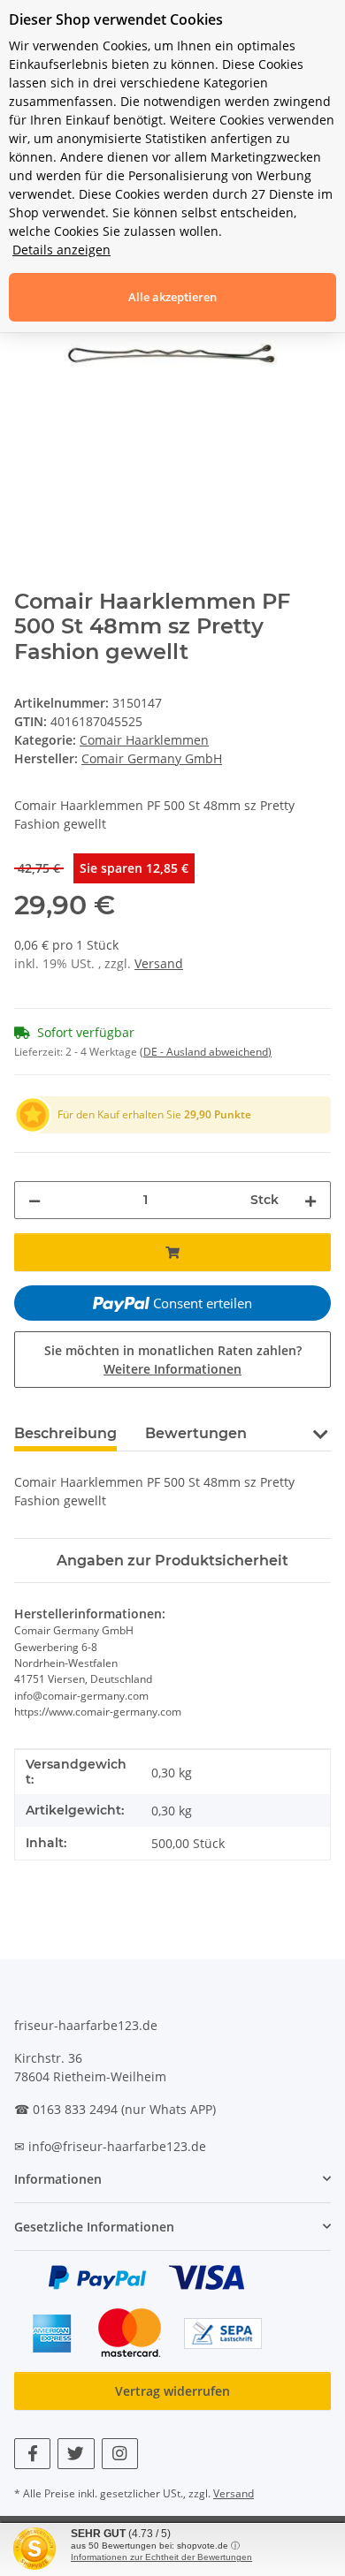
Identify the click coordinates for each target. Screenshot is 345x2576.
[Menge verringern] (34, 1200)
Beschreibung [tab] (65, 1433)
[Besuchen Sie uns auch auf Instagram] (120, 2454)
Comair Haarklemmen (144, 740)
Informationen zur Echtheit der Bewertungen (161, 2557)
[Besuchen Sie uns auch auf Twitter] (76, 2454)
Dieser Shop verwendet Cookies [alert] (116, 19)
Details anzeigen (61, 250)
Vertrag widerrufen (172, 2391)
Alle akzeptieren (172, 297)
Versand (159, 963)
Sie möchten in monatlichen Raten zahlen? (173, 1360)
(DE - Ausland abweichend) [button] (206, 1052)
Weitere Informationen (172, 1369)
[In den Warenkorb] (172, 1252)
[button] (320, 1432)
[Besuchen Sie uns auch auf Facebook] (32, 2454)
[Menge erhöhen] (310, 1200)
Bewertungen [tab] (196, 1433)
